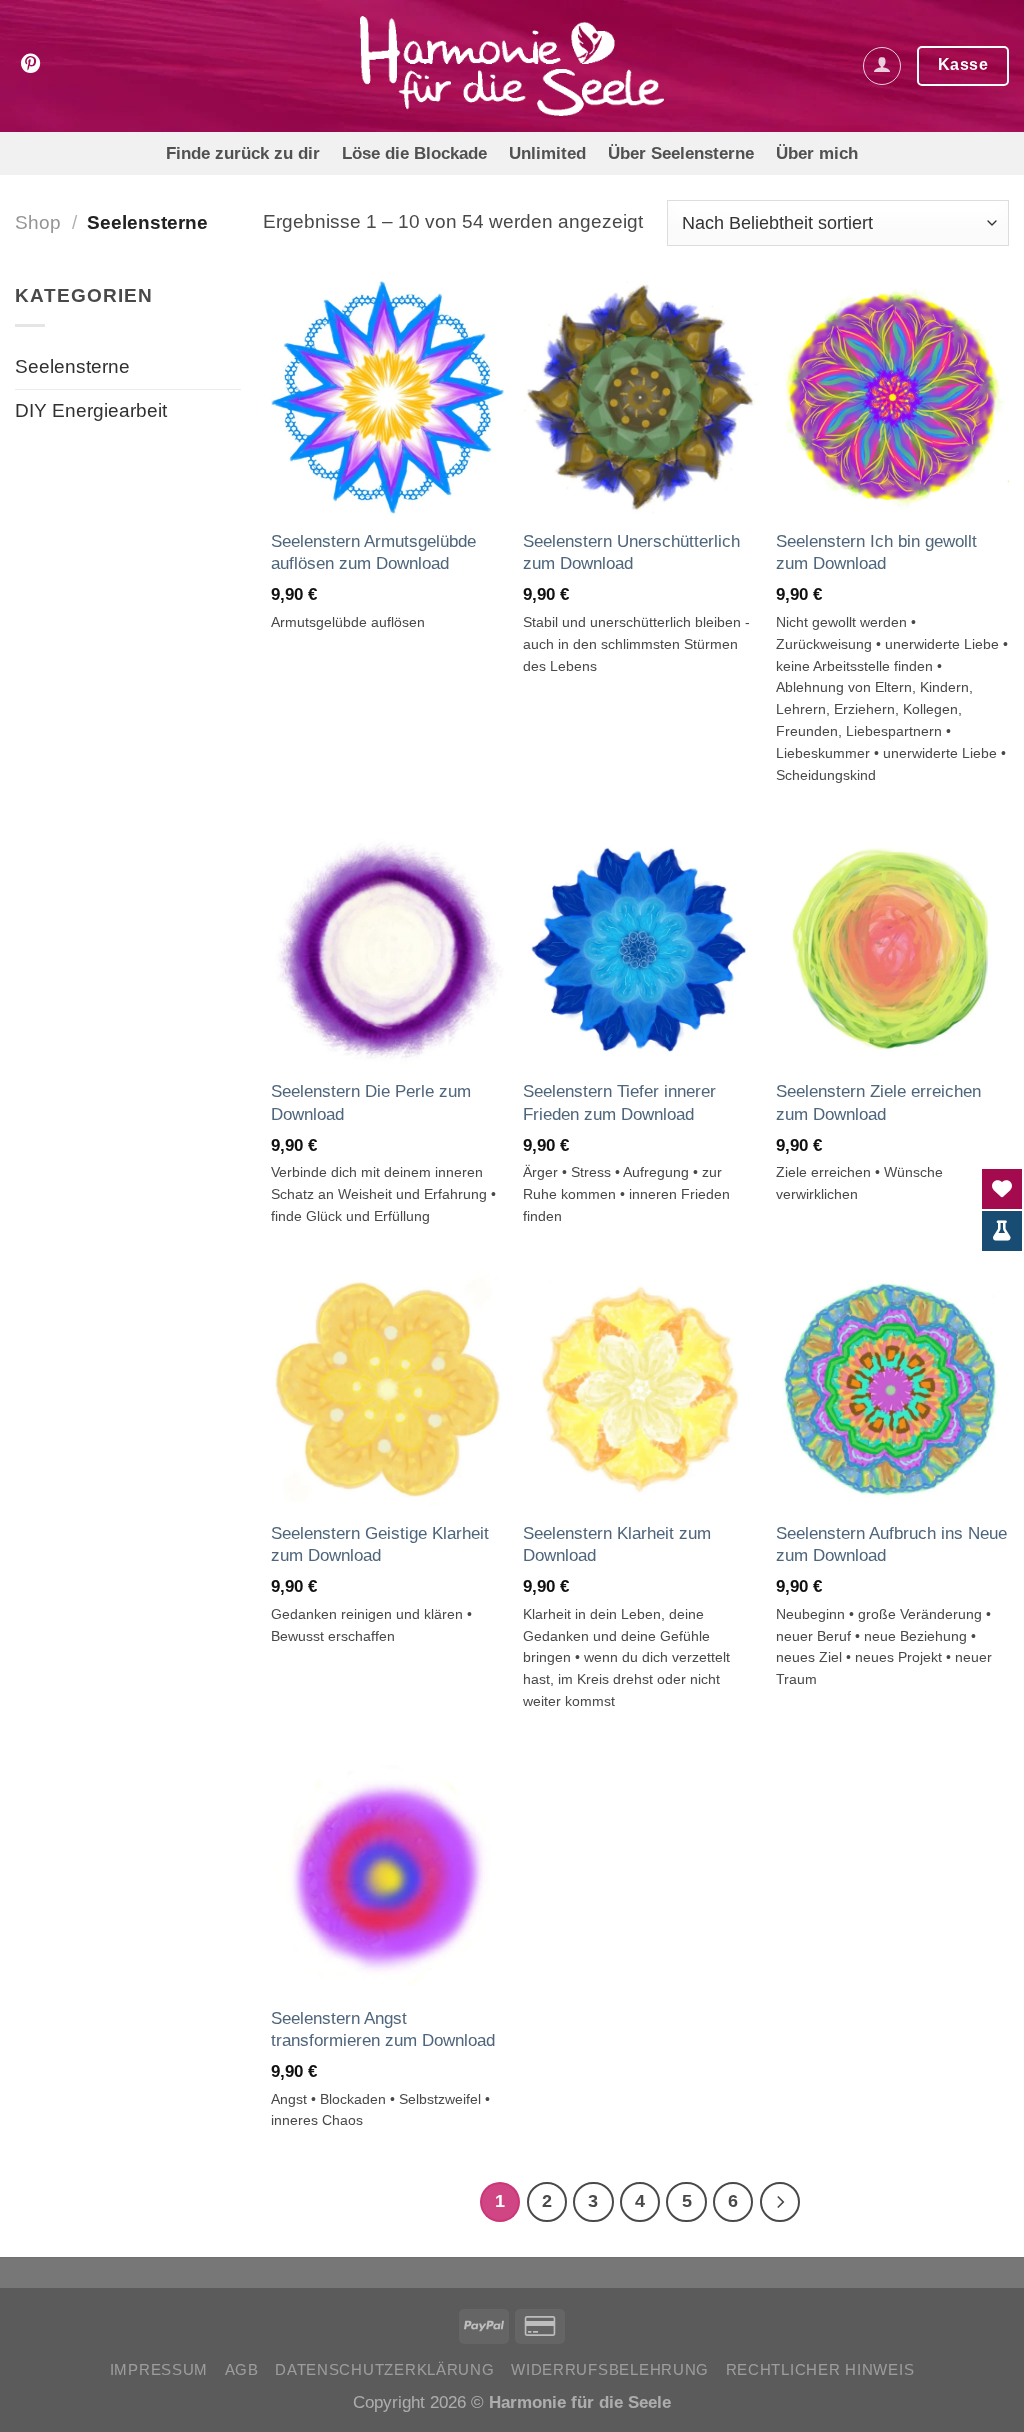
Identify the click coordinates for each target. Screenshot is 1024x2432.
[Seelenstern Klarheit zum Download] (639, 1389)
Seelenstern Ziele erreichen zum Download (878, 1102)
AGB (242, 2370)
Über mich (817, 153)
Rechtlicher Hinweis (820, 2370)
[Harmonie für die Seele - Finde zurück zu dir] (512, 65)
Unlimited (547, 153)
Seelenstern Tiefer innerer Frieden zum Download (619, 1102)
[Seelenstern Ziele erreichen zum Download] (892, 948)
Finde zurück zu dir (243, 153)
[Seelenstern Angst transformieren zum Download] (387, 1874)
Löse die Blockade (414, 153)
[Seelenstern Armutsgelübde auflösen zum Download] (387, 397)
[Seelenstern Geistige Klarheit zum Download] (387, 1389)
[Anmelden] (882, 66)
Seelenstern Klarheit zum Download (617, 1544)
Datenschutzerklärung (385, 2370)
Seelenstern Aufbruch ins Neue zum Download (891, 1544)
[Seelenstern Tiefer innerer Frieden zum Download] (639, 948)
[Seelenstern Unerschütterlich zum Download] (639, 397)
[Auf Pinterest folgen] (30, 65)
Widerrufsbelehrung (610, 2370)
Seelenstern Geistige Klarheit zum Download (380, 1544)
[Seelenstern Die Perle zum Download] (387, 948)
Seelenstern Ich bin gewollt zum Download (876, 552)
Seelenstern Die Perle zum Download (371, 1102)
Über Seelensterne (681, 153)
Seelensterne (72, 366)
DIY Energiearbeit (91, 410)
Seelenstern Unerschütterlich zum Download (631, 552)
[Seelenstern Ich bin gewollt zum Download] (892, 397)
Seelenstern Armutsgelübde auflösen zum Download (373, 552)
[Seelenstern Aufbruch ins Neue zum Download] (892, 1389)
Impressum (159, 2370)
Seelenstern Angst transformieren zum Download (383, 2029)
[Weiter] (780, 2202)
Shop (38, 222)
